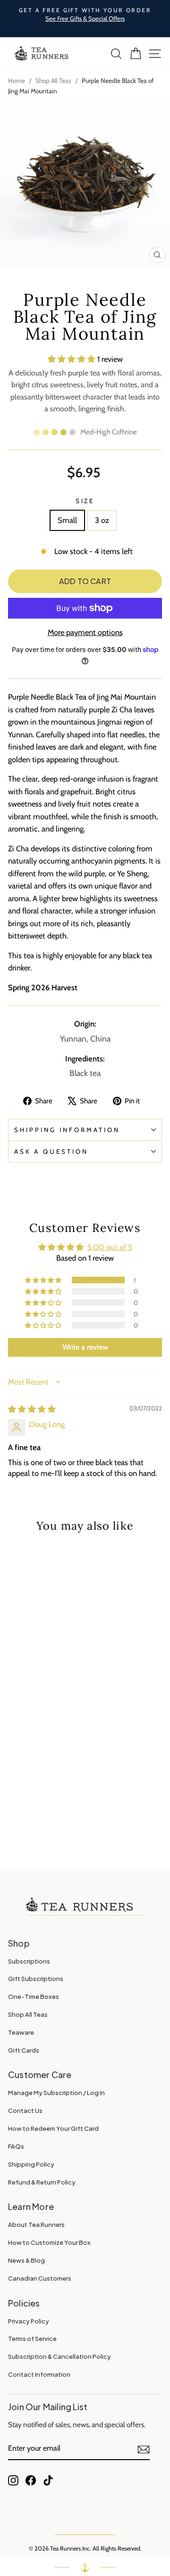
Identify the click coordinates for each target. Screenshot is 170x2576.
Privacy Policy (29, 2321)
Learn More (31, 2206)
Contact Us (25, 2111)
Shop (19, 1943)
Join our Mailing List (48, 2407)
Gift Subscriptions (36, 1979)
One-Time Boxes (34, 1997)
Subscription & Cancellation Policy (59, 2356)
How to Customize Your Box (49, 2242)
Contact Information (39, 2374)
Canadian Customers (40, 2278)
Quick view (37, 1591)
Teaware (21, 2032)
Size (85, 501)
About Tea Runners (36, 2225)
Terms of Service (32, 2339)
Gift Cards (24, 2050)
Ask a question (51, 1151)
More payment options (85, 632)
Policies (24, 2303)
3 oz (102, 520)
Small (67, 520)
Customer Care (40, 2075)
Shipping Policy (31, 2164)
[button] (72, 359)
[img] (32, 1409)
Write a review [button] (85, 1347)
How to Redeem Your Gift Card (53, 2128)
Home (17, 81)
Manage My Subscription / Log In (56, 2093)
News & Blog (26, 2260)
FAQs (16, 2146)
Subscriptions (29, 1961)
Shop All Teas (53, 81)
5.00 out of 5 (110, 1247)
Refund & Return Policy (42, 2182)
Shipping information (67, 1130)
